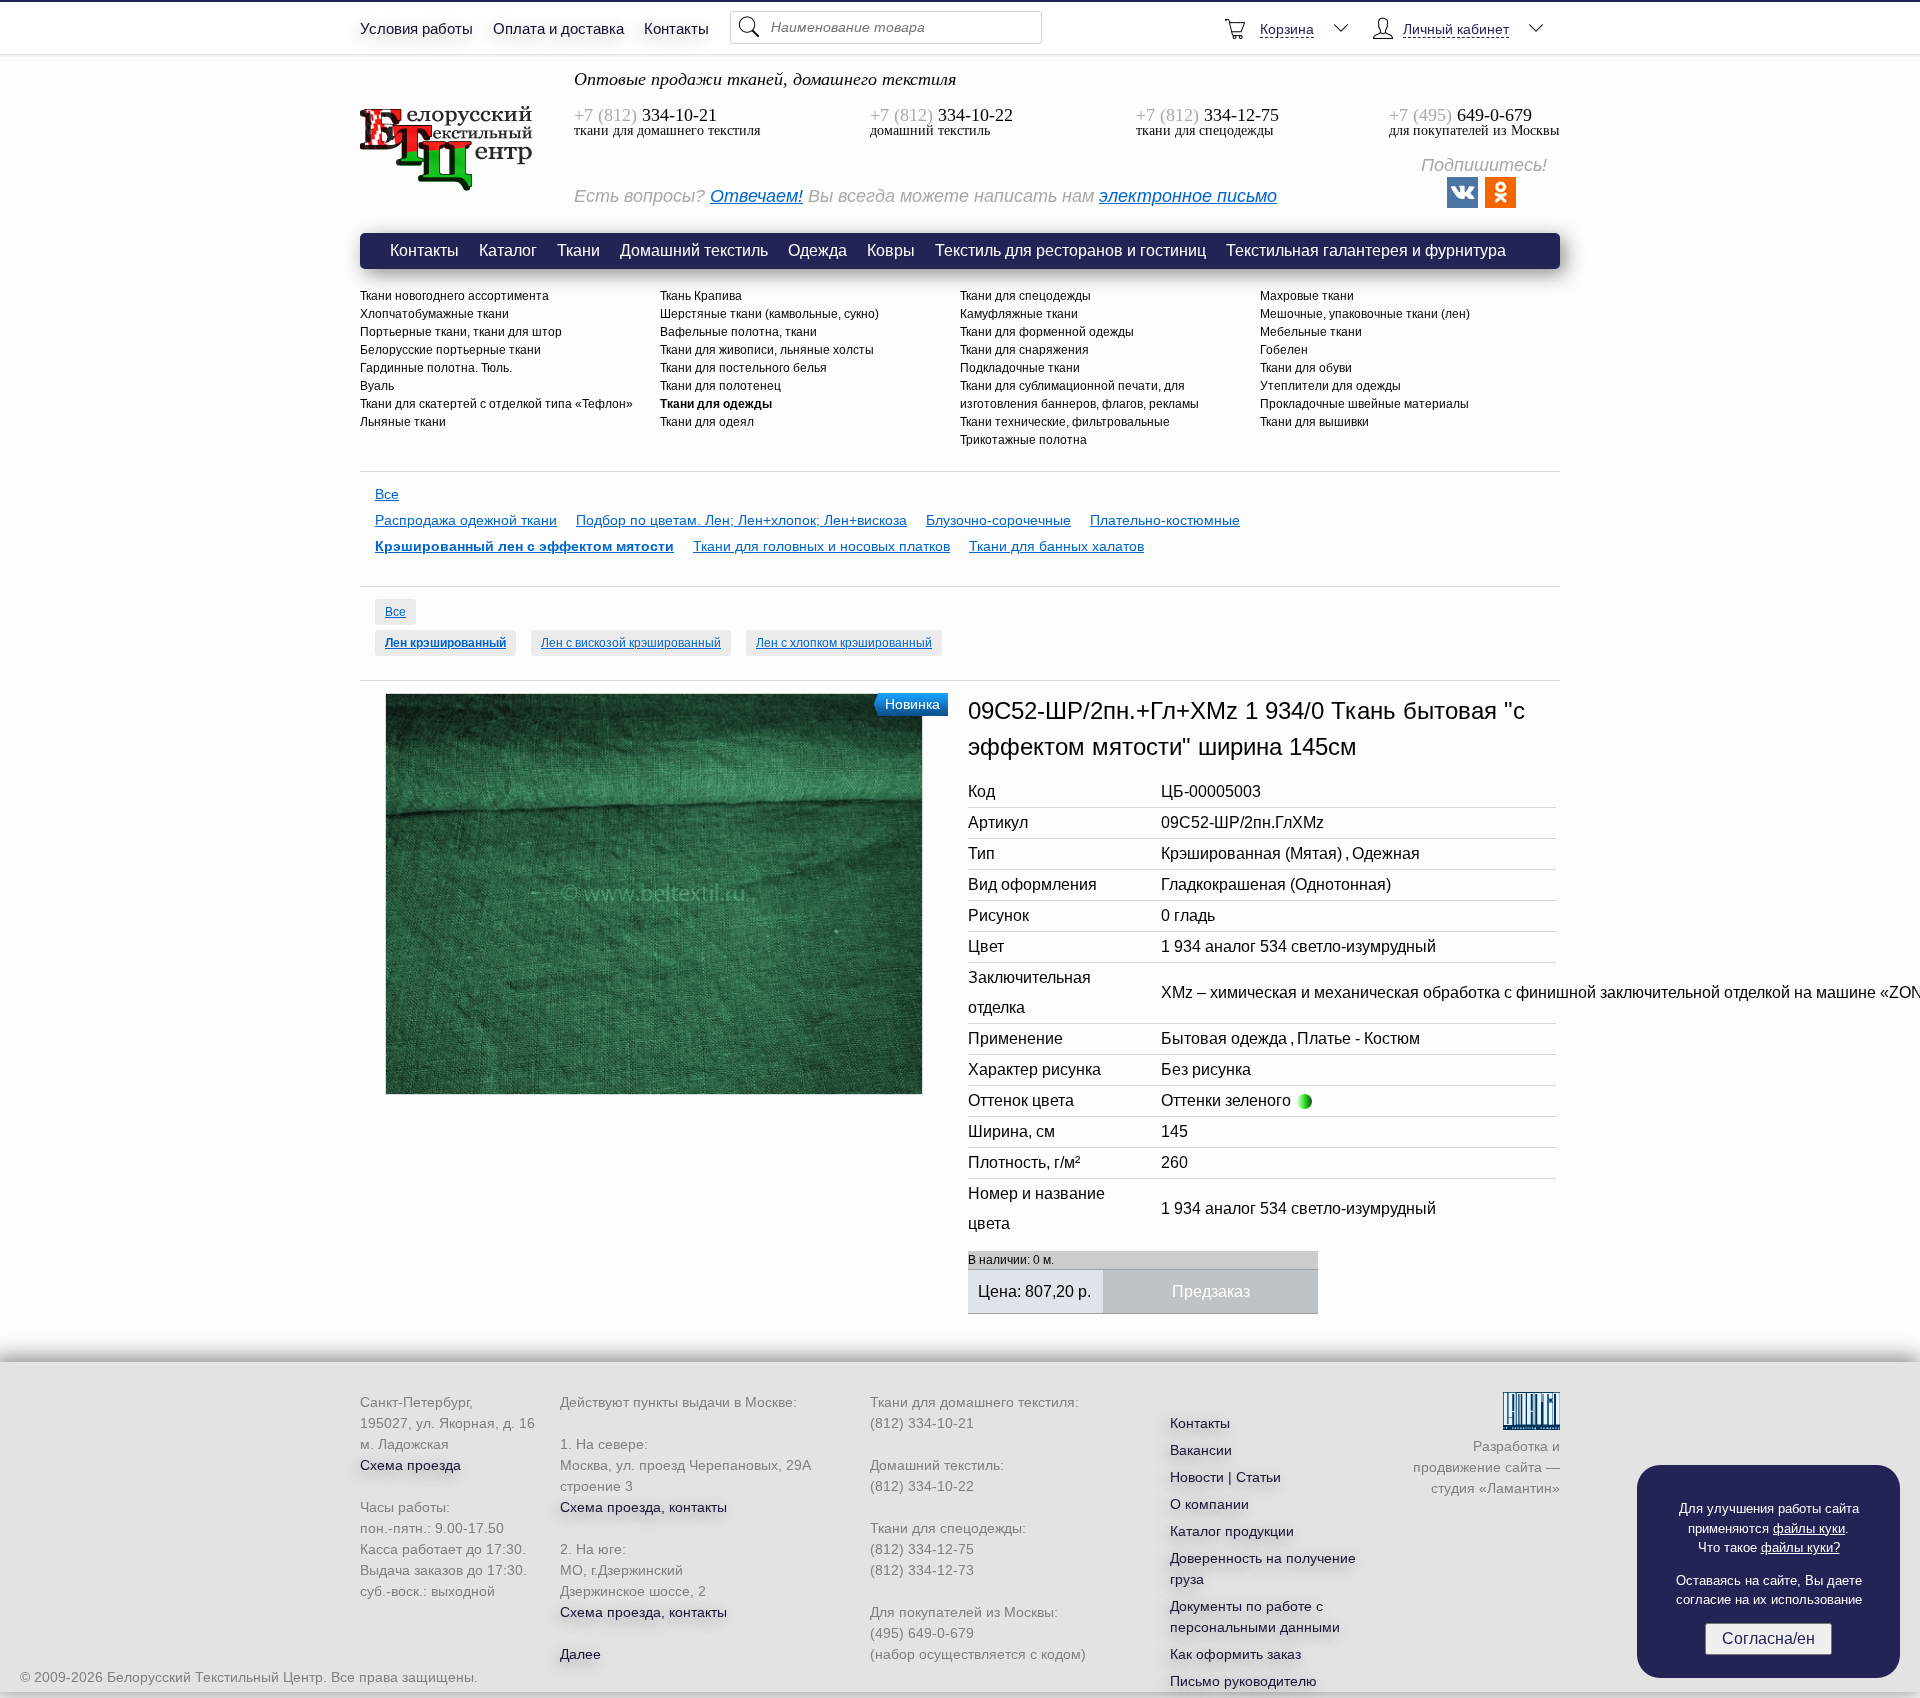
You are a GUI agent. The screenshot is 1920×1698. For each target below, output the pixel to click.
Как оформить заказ (1235, 1654)
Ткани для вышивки (1314, 422)
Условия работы (416, 28)
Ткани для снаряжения (1024, 350)
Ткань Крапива (701, 296)
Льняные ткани (403, 422)
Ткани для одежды (716, 404)
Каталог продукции (1232, 1531)
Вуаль (377, 386)
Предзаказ (1211, 1291)
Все (387, 494)
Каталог (508, 250)
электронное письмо (1188, 196)
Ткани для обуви (1306, 368)
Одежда (817, 250)
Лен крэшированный (445, 643)
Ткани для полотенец (720, 386)
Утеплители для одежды (1330, 386)
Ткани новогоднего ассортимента (454, 296)
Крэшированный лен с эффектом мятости (524, 546)
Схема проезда (410, 1465)
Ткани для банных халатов (1056, 546)
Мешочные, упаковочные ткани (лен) (1365, 314)
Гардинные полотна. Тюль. (436, 368)
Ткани (578, 250)
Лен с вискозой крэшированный (631, 643)
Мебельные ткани (1311, 332)
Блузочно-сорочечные (998, 520)
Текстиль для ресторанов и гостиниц (1070, 250)
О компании (1209, 1504)
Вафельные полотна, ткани (738, 332)
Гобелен (1284, 350)
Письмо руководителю (1243, 1681)
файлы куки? (1800, 1547)
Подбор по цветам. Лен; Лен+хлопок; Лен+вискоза (741, 520)
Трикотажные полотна (1023, 440)
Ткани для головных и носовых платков (821, 546)
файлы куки (1809, 1528)
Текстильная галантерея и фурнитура (1366, 250)
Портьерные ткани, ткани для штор (461, 332)
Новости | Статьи (1225, 1477)
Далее (580, 1654)
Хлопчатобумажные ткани (434, 314)
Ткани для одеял (707, 422)
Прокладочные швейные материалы (1364, 404)
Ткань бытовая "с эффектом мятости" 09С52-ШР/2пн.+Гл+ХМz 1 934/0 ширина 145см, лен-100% (447, 149)
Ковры (891, 250)
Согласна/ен (1768, 1638)
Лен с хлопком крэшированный (844, 643)
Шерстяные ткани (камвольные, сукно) (769, 314)
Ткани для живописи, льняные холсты (767, 350)
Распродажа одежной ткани (466, 520)
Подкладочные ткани (1020, 368)
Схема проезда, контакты (643, 1507)
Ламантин (1519, 1488)
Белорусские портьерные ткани (450, 350)
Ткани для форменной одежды (1047, 332)
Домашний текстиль (694, 250)
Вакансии (1201, 1450)
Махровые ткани (1307, 296)
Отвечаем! (756, 196)
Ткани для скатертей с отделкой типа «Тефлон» (496, 404)
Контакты (676, 28)
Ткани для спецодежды (1025, 296)
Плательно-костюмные (1165, 520)
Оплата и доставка (558, 28)
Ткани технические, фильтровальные (1065, 422)
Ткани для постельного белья (743, 368)
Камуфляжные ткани (1019, 314)
